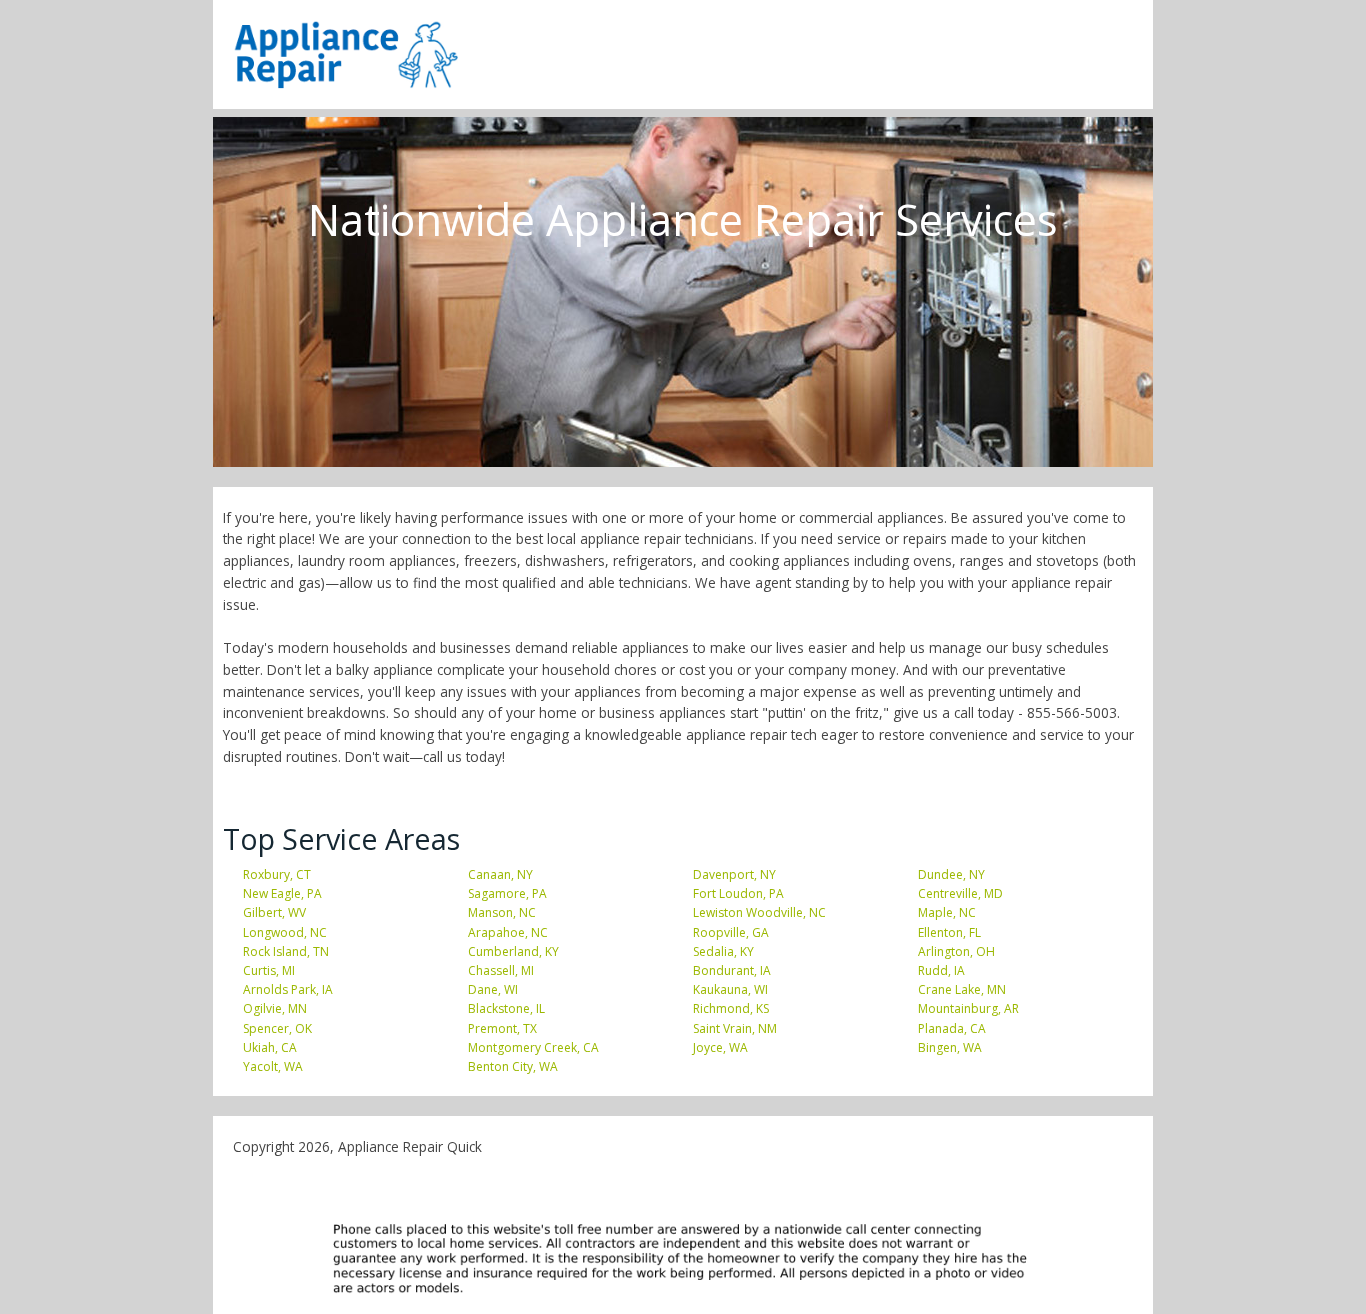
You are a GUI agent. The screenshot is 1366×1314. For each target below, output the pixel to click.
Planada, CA (952, 1028)
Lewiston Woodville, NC (759, 912)
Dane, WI (493, 989)
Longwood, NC (285, 932)
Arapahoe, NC (508, 932)
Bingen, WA (950, 1047)
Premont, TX (502, 1028)
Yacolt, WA (273, 1066)
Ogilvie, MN (275, 1008)
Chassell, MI (501, 970)
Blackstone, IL (506, 1008)
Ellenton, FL (949, 932)
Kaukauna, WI (730, 989)
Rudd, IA (941, 970)
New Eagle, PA (282, 893)
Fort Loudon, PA (738, 893)
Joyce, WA (720, 1047)
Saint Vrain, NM (735, 1028)
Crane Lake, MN (962, 989)
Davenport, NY (734, 874)
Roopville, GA (731, 932)
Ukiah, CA (270, 1047)
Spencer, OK (277, 1028)
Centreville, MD (960, 893)
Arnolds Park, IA (288, 989)
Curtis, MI (269, 970)
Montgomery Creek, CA (533, 1047)
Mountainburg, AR (968, 1008)
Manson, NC (502, 912)
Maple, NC (947, 912)
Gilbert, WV (274, 912)
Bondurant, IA (732, 970)
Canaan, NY (500, 874)
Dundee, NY (951, 874)
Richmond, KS (731, 1008)
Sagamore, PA (507, 893)
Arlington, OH (956, 951)
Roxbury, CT (277, 874)
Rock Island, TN (286, 951)
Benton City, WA (513, 1066)
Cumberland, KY (513, 951)
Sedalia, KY (723, 951)
